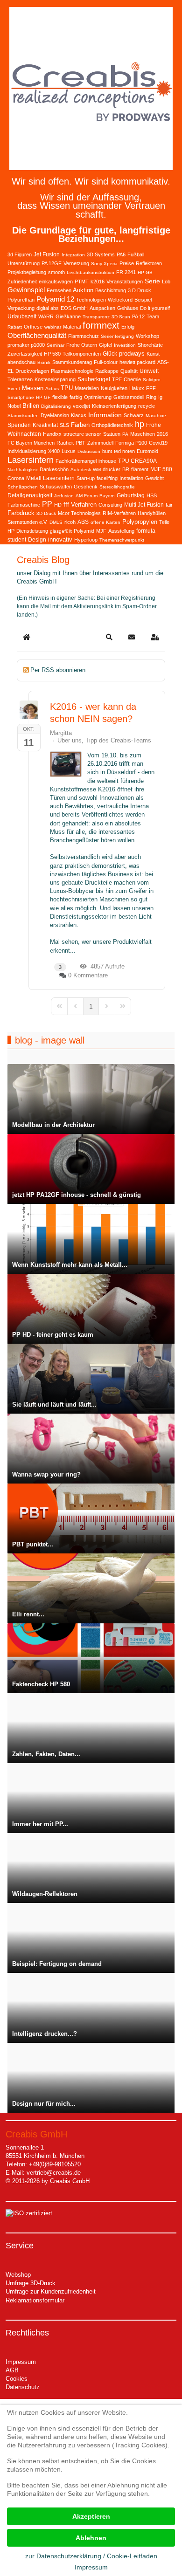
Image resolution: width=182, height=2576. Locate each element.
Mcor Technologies (79, 513)
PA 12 (138, 316)
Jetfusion (64, 496)
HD (58, 505)
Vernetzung (76, 263)
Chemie (132, 379)
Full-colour (106, 362)
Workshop (147, 336)
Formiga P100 (131, 443)
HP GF (43, 397)
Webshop (18, 2275)
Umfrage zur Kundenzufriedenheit (51, 2291)
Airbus (52, 388)
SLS (64, 425)
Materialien (87, 388)
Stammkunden (23, 416)
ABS (83, 522)
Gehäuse (128, 308)
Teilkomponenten (82, 354)
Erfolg (128, 327)
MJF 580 (161, 469)
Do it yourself (155, 308)
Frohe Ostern (82, 345)
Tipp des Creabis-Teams (118, 740)
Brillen (31, 406)
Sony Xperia (104, 264)
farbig (76, 397)
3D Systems (101, 254)
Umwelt (149, 371)
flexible (60, 397)
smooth (56, 272)
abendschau (21, 362)
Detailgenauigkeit (30, 495)
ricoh (70, 522)
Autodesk (81, 470)
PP (47, 504)
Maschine (156, 416)
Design (37, 540)
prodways (132, 354)
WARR (46, 316)
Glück (110, 354)
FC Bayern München (31, 443)
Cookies (17, 2379)
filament (140, 469)
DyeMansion (55, 415)
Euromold (147, 451)
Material (72, 327)
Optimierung (98, 397)
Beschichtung (111, 290)
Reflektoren (149, 263)
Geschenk (86, 487)
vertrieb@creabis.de (54, 2173)
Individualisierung (27, 451)
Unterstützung (24, 263)
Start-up (86, 478)
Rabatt (15, 327)
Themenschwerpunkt (122, 540)
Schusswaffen (56, 487)
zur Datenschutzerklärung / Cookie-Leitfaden (91, 2556)
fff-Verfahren (80, 505)
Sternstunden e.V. (28, 522)
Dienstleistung (32, 531)
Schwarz (134, 415)
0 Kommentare (88, 975)
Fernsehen (59, 290)
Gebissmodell (129, 397)
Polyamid (84, 531)
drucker (112, 469)
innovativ (60, 539)
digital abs (48, 308)
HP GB (145, 272)
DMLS (56, 522)
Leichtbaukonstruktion (91, 272)
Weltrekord (120, 300)
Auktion (83, 290)
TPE (117, 379)
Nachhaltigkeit (23, 470)
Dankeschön (54, 469)
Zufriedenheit (22, 282)
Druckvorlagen (32, 371)
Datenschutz (23, 2387)
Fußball (136, 254)
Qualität (129, 371)
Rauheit (65, 443)
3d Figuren (20, 254)
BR (126, 469)
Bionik (44, 362)
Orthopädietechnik (112, 425)
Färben (80, 425)
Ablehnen (91, 2538)
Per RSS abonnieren (58, 670)
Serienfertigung (117, 336)
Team (153, 316)
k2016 (98, 282)
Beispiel (143, 300)
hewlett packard (137, 362)
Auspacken (102, 308)
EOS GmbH (74, 308)
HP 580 (52, 354)
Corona (16, 478)
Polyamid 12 (55, 299)
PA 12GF (52, 263)
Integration (73, 255)
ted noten (124, 451)
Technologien (91, 300)
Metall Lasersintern (50, 478)
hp (140, 424)
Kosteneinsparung (55, 379)
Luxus (69, 451)
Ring (151, 397)
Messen (33, 388)
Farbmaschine (24, 505)
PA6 (121, 254)
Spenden (19, 425)
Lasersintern (31, 460)
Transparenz (96, 317)
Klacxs (79, 415)
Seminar (56, 345)
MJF (101, 531)
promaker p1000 (26, 345)
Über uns (70, 740)
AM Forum (87, 496)
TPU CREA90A (137, 461)
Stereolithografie (117, 487)
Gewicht (154, 478)
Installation (131, 478)
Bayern (107, 496)
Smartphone (21, 397)
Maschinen (143, 434)
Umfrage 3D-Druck (31, 2283)
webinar (53, 327)
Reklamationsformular (35, 2300)
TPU (67, 388)
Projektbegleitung (27, 272)
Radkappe (107, 371)
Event (14, 388)
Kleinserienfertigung (114, 406)
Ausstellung (121, 531)
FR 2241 (126, 272)
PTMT (82, 282)
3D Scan (121, 317)
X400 (54, 451)
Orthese (33, 327)
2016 (162, 434)
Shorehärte (150, 345)
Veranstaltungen (125, 282)
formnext (101, 325)
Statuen (112, 434)
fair (169, 505)
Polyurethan (21, 300)
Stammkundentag (72, 362)
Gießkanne (68, 316)
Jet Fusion (47, 254)
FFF (151, 388)
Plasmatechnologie (72, 371)
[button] (109, 637)
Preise (127, 263)
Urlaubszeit (22, 316)
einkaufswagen (56, 282)
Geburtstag (131, 495)
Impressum (21, 2362)
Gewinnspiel (26, 290)
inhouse (107, 461)
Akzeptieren (91, 2516)
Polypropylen (140, 522)
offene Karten (105, 522)
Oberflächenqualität (37, 335)
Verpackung (21, 308)
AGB (12, 2370)
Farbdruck (21, 513)
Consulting (110, 505)
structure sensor (82, 434)
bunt (107, 451)
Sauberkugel (94, 379)
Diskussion (89, 451)
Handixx (52, 434)
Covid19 (158, 443)
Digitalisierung (56, 406)
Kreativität (45, 425)
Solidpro (152, 380)
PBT (80, 443)
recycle (147, 406)
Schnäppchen (23, 487)
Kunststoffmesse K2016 (83, 789)
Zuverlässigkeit (25, 354)
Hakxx (137, 388)
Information (105, 415)
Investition (125, 345)
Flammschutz (84, 336)
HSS (152, 495)
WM (97, 470)
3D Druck (46, 513)
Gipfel (105, 345)
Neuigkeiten (114, 388)
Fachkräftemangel (76, 461)
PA (125, 434)
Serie (152, 281)
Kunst (153, 354)
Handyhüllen (152, 513)
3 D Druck (140, 290)
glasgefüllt (61, 531)
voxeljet (81, 406)
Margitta (61, 733)
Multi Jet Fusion (144, 505)
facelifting (107, 478)
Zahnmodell (100, 443)
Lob (166, 282)
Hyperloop (86, 540)
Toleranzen (20, 379)
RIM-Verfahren (119, 513)
